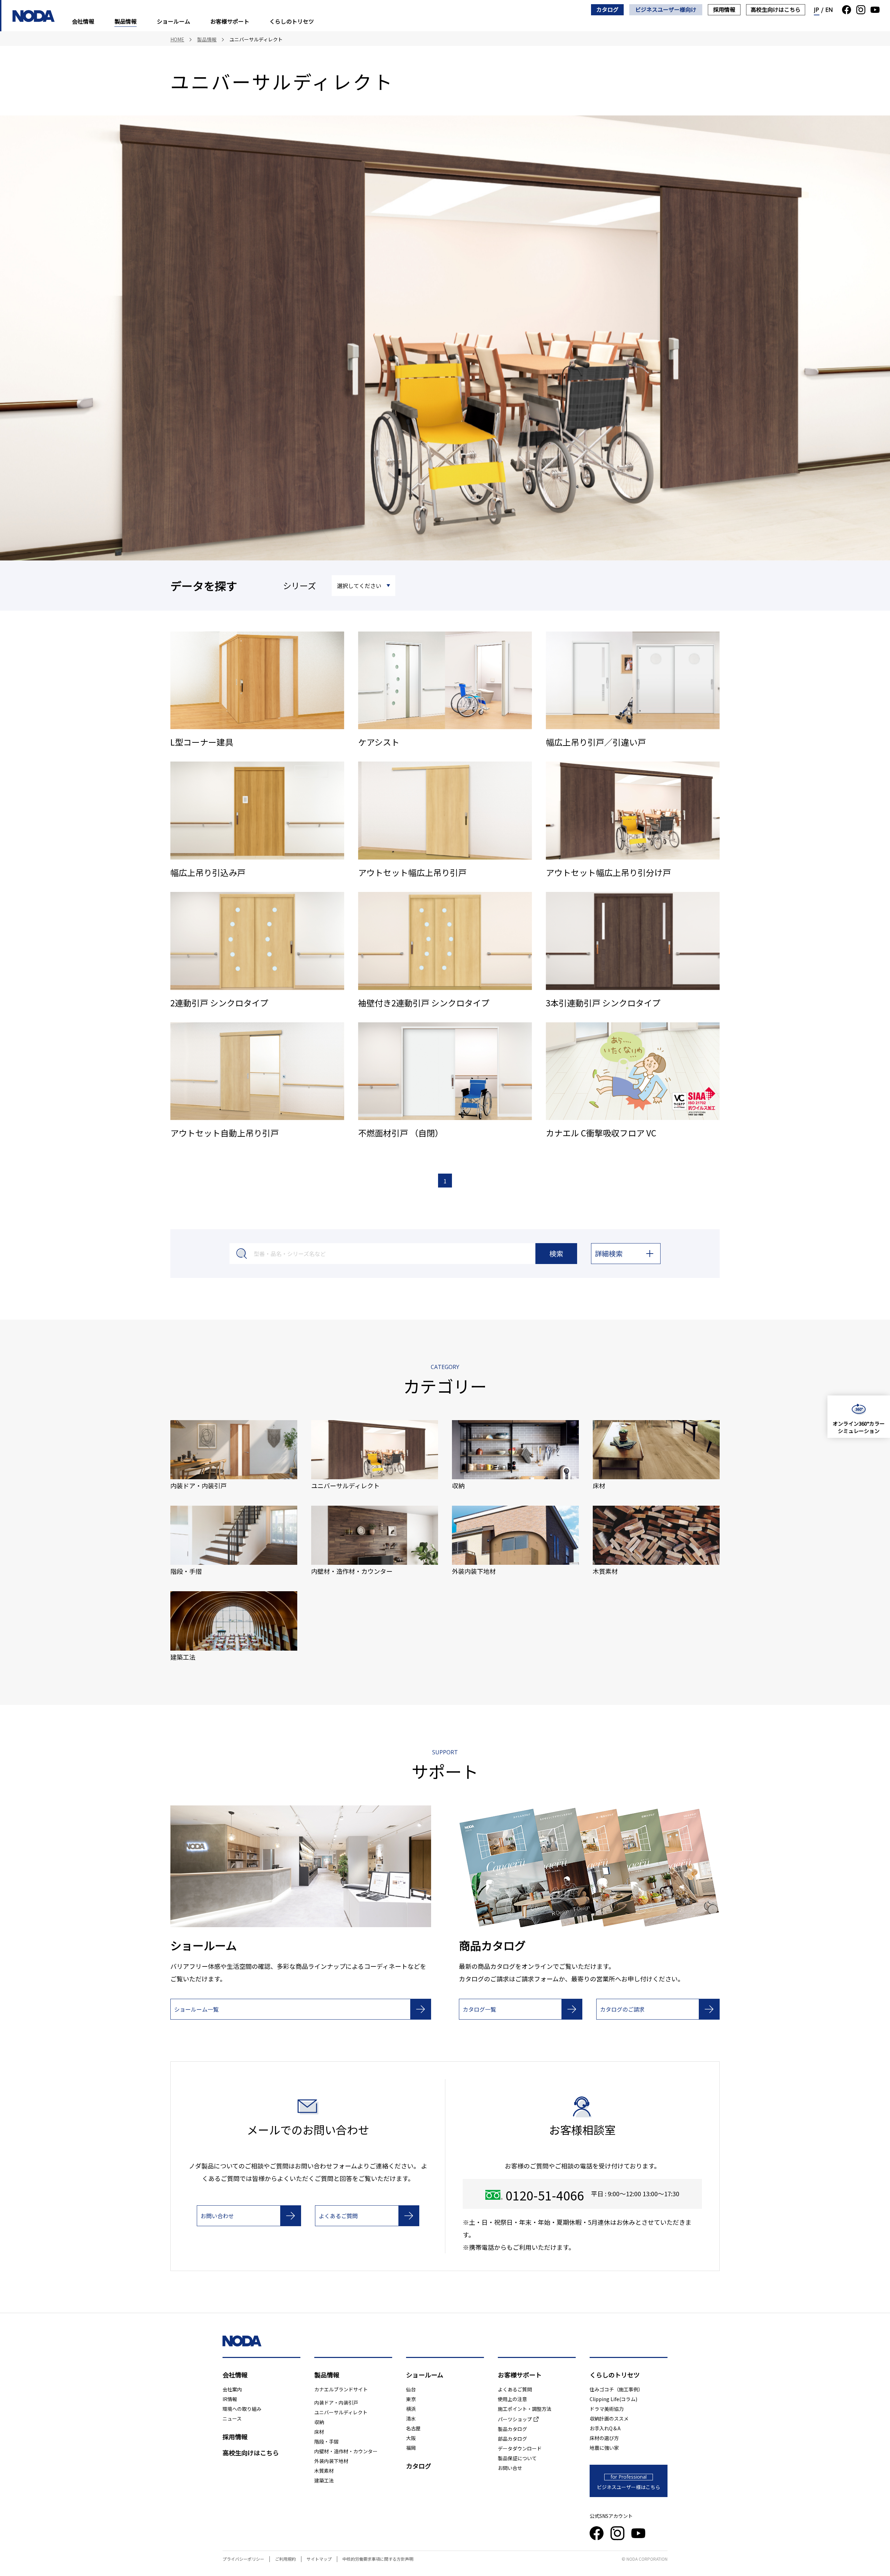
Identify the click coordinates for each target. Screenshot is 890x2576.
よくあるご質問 (515, 2389)
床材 (319, 2432)
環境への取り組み (242, 2409)
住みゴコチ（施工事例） (616, 2389)
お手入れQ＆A (605, 2428)
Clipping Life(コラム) (613, 2399)
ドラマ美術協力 (607, 2409)
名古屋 (413, 2428)
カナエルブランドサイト (341, 2389)
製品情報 (126, 21)
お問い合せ (510, 2468)
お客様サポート (230, 21)
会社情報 (83, 21)
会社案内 (232, 2389)
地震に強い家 (604, 2448)
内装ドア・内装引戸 (336, 2402)
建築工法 (324, 2480)
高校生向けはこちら (776, 9)
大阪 (411, 2438)
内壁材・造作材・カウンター (346, 2451)
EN (829, 10)
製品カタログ (512, 2429)
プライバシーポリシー (243, 2559)
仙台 (411, 2389)
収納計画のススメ (609, 2418)
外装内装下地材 (331, 2461)
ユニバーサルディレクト (341, 2412)
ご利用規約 (285, 2559)
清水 (411, 2418)
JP (817, 10)
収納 (319, 2422)
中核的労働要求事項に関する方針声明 (378, 2559)
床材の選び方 (604, 2438)
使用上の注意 (512, 2399)
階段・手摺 (326, 2441)
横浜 (411, 2409)
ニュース (232, 2418)
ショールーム (173, 21)
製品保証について (517, 2458)
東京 (411, 2399)
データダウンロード (520, 2448)
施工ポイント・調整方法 (525, 2409)
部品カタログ (512, 2439)
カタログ (607, 9)
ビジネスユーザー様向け (666, 9)
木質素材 (324, 2471)
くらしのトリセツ (292, 21)
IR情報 (230, 2399)
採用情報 (724, 9)
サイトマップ (319, 2559)
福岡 (411, 2448)
